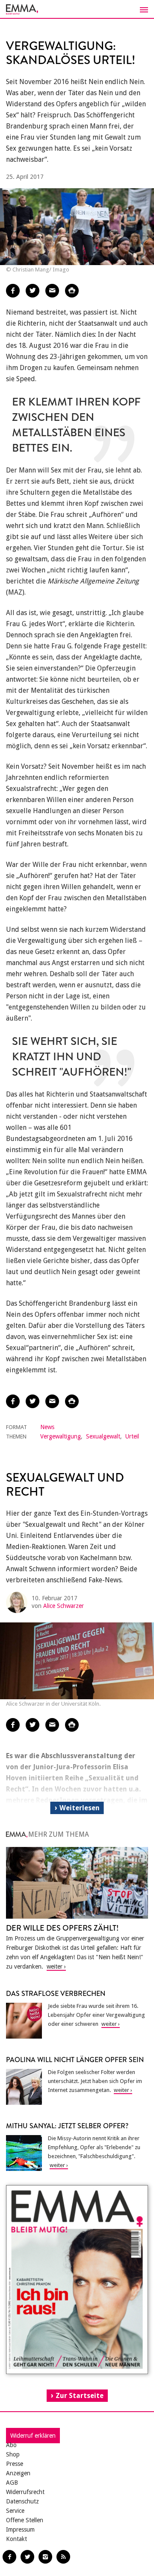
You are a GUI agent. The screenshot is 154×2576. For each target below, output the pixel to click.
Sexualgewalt (103, 1436)
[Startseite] (77, 9)
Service (15, 2511)
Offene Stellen (25, 2520)
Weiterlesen (80, 1808)
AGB (12, 2483)
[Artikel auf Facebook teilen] (13, 291)
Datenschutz (22, 2501)
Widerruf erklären (33, 2436)
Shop (13, 2454)
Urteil (132, 1436)
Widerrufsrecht (25, 2492)
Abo (11, 2445)
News (47, 1427)
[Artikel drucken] (72, 291)
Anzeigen (18, 2473)
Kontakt (16, 2539)
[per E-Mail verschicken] (52, 291)
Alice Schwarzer (64, 1606)
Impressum (20, 2529)
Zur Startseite (80, 2396)
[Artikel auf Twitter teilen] (33, 291)
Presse (15, 2464)
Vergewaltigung (61, 1436)
